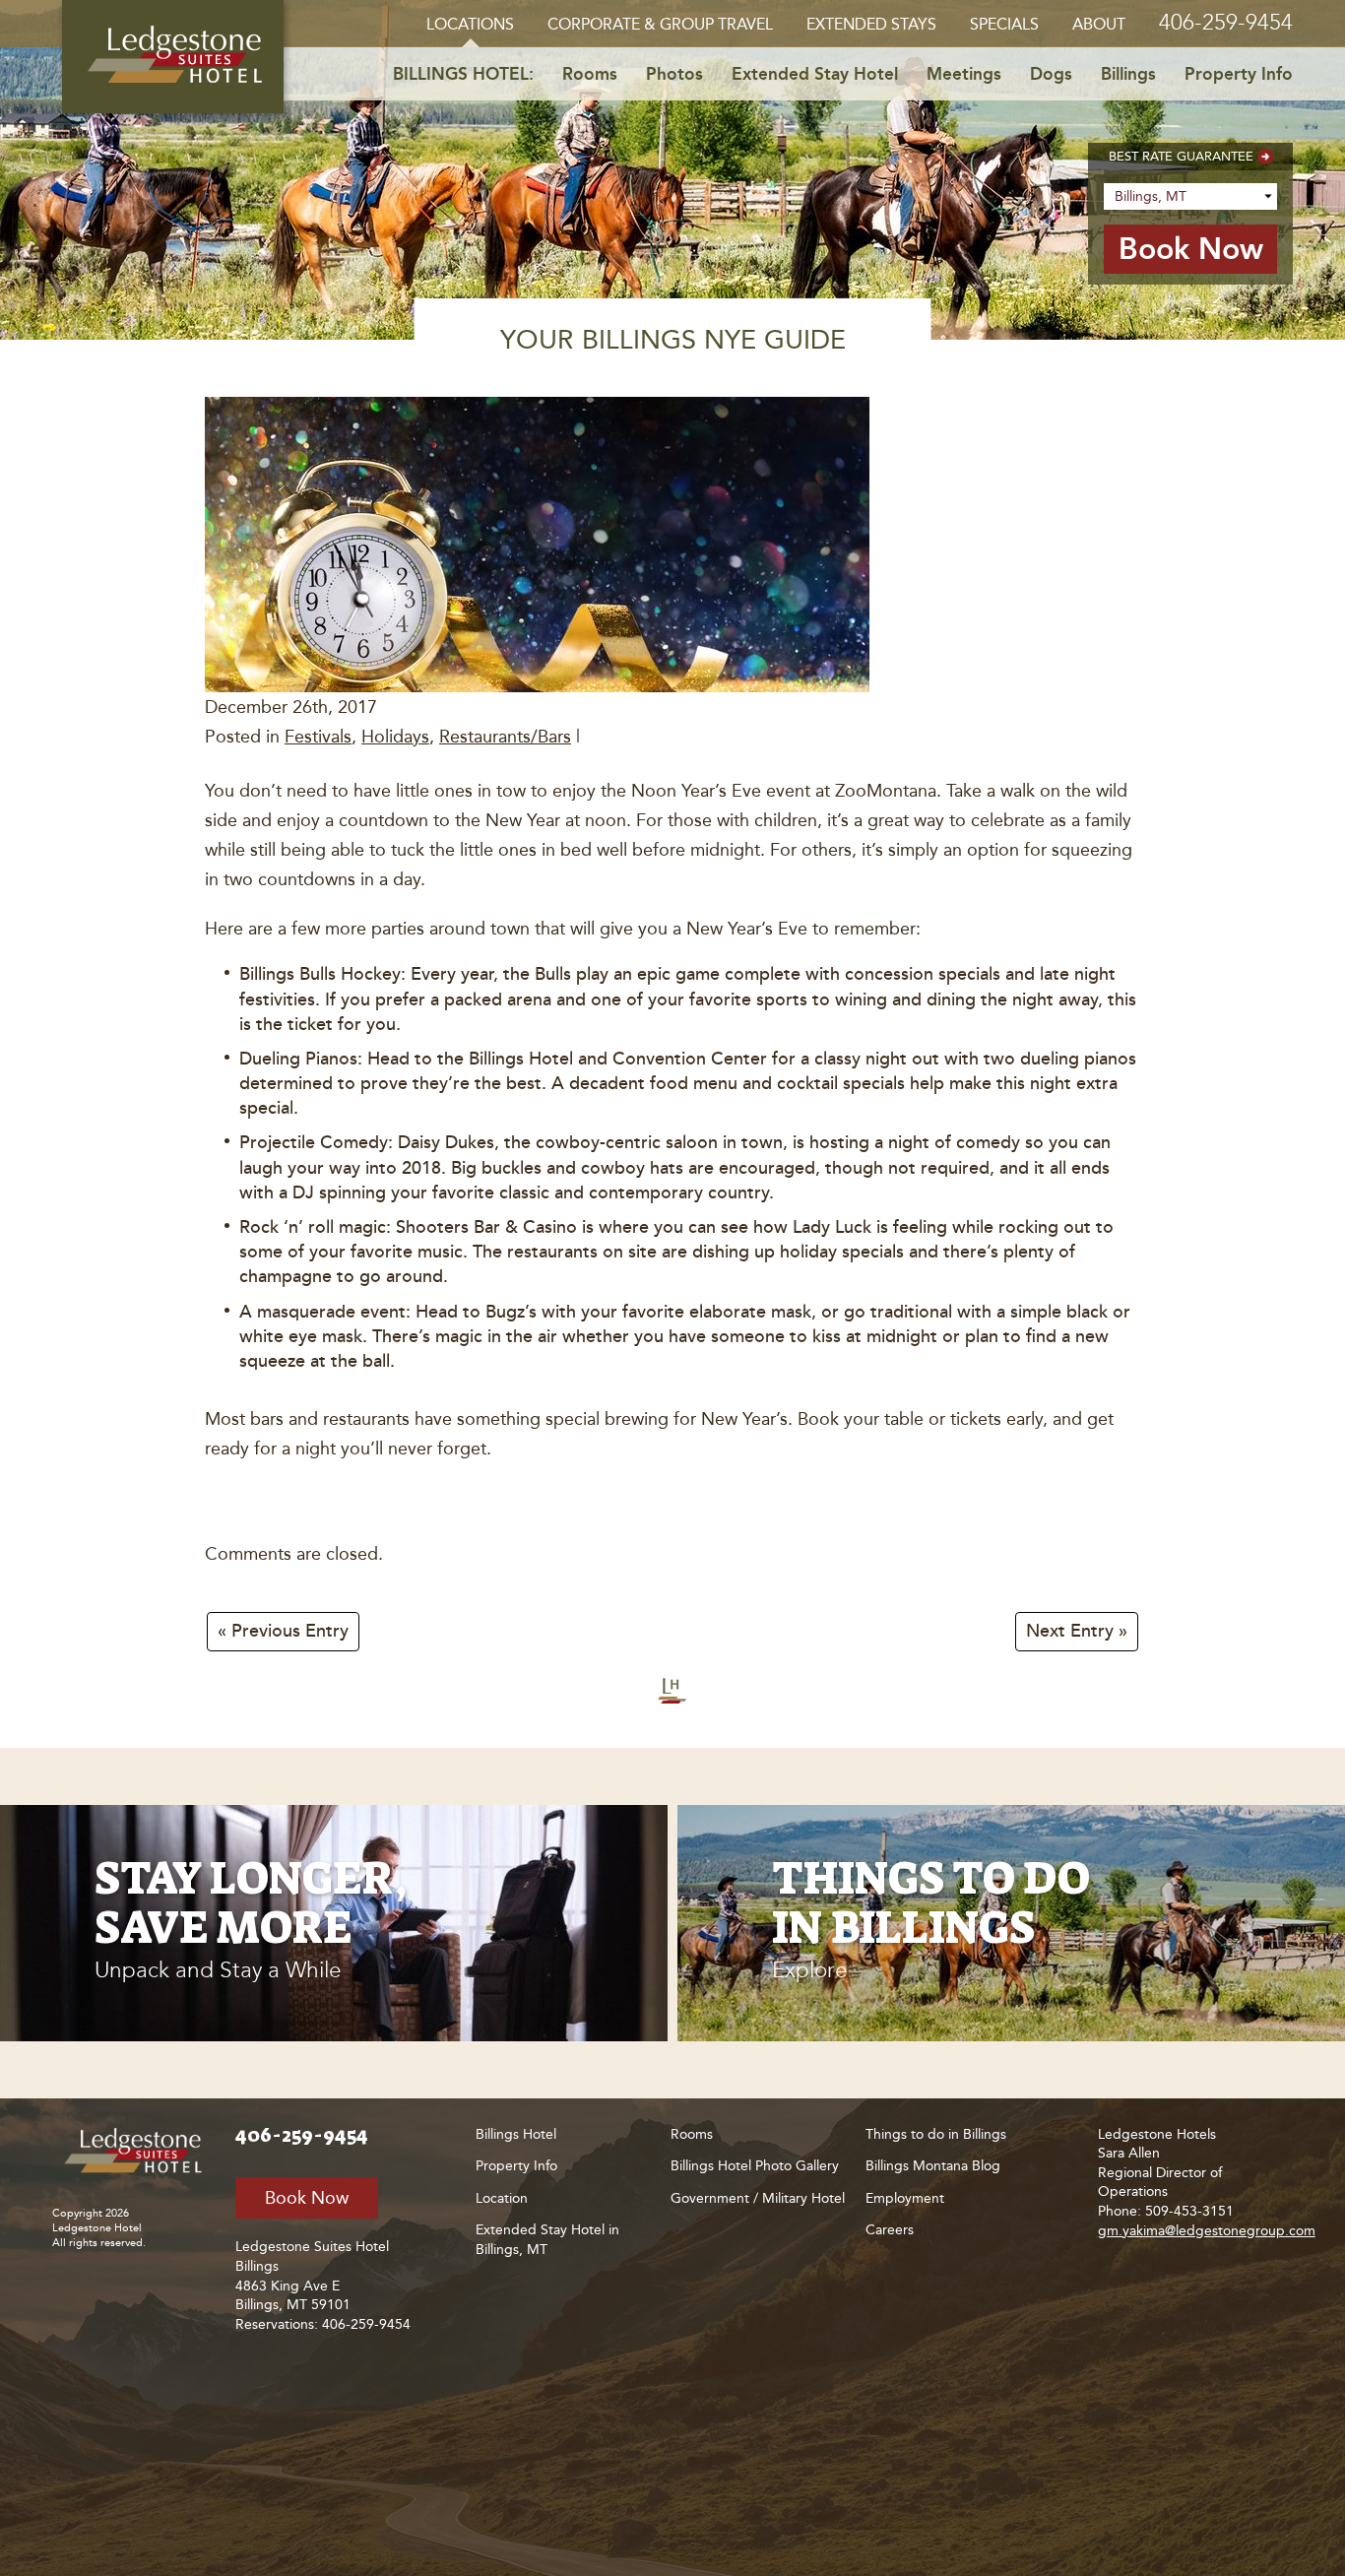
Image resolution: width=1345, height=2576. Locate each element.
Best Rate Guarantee (1181, 156)
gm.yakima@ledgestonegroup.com (1207, 2231)
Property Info (1239, 74)
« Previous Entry (283, 1632)
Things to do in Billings (936, 2134)
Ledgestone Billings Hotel (173, 57)
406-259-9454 (1226, 22)
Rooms (590, 74)
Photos (674, 74)
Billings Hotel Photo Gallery (755, 2166)
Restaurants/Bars (505, 737)
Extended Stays (871, 24)
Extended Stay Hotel (815, 74)
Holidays (395, 737)
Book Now (307, 2198)
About (1099, 24)
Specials (1004, 24)
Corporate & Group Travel (660, 24)
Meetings (964, 74)
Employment (905, 2198)
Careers (890, 2230)
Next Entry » (1077, 1632)
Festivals (318, 737)
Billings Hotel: (463, 74)
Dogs (1051, 74)
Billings (1128, 74)
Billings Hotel (516, 2134)
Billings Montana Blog (933, 2166)
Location (502, 2198)
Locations (470, 24)
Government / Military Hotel (758, 2198)
